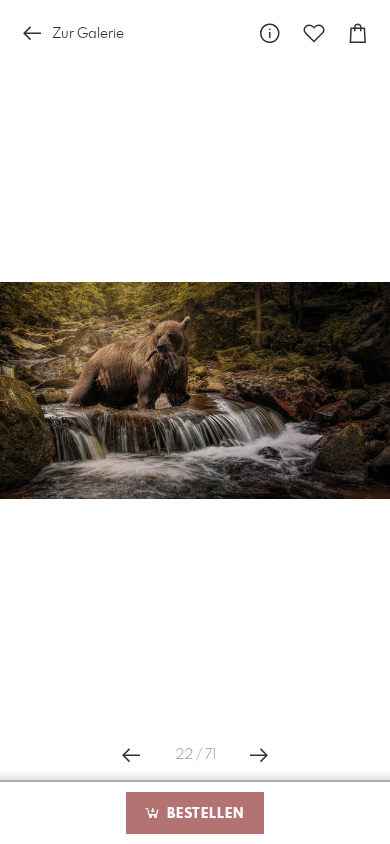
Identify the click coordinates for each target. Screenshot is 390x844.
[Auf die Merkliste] (314, 33)
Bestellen (203, 814)
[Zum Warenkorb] (358, 33)
